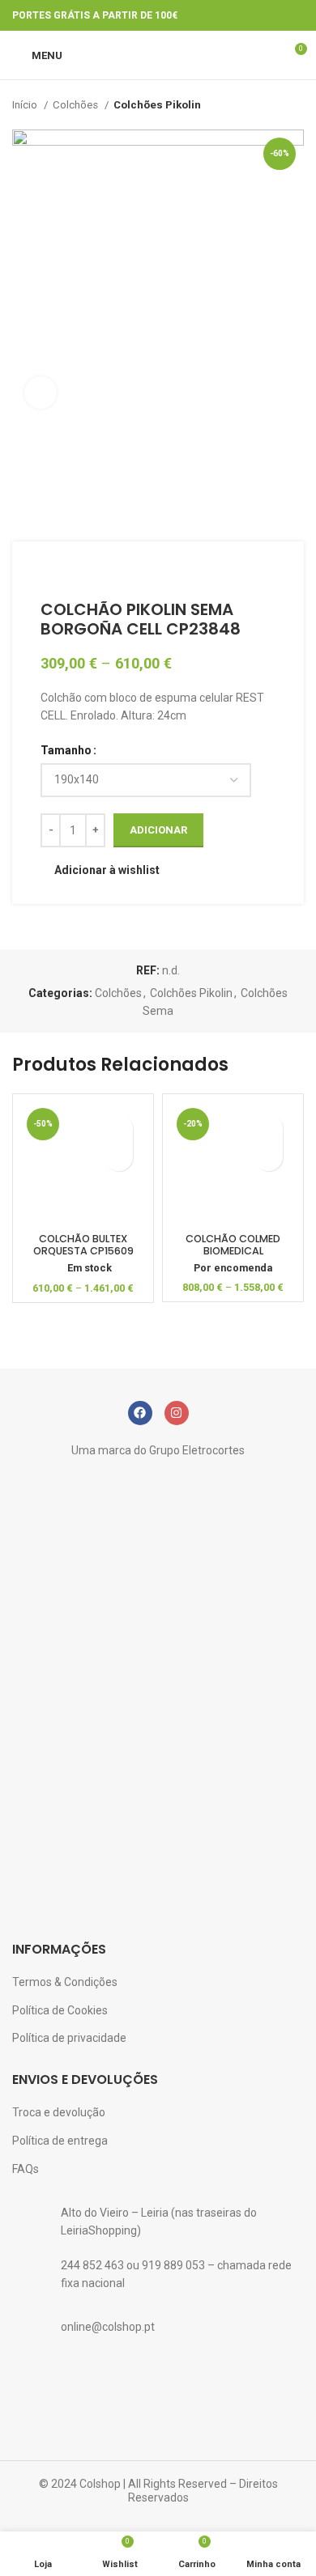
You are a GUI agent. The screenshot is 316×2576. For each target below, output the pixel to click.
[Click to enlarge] (41, 393)
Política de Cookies (60, 2010)
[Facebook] (140, 1413)
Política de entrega (60, 2141)
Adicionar (158, 830)
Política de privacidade (69, 2038)
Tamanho (66, 750)
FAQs (26, 2169)
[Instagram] (177, 1413)
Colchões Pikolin (157, 105)
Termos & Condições (65, 1982)
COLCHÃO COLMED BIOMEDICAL (233, 1245)
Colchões (77, 105)
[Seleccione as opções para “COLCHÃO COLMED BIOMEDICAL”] (269, 1157)
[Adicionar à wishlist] (119, 1129)
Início (26, 105)
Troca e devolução (59, 2112)
